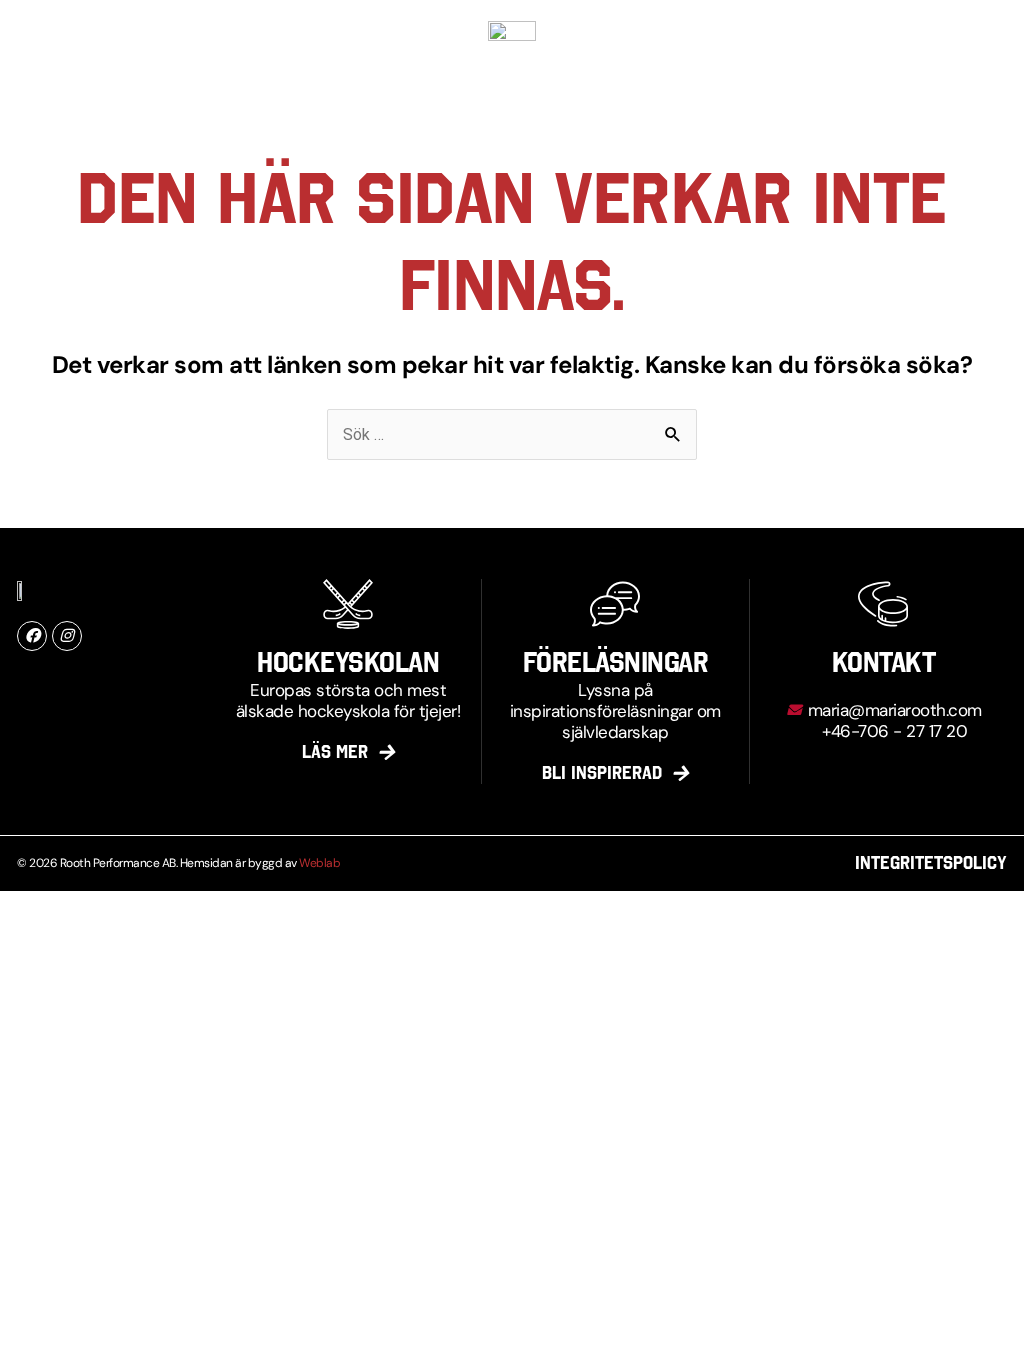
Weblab (319, 863)
